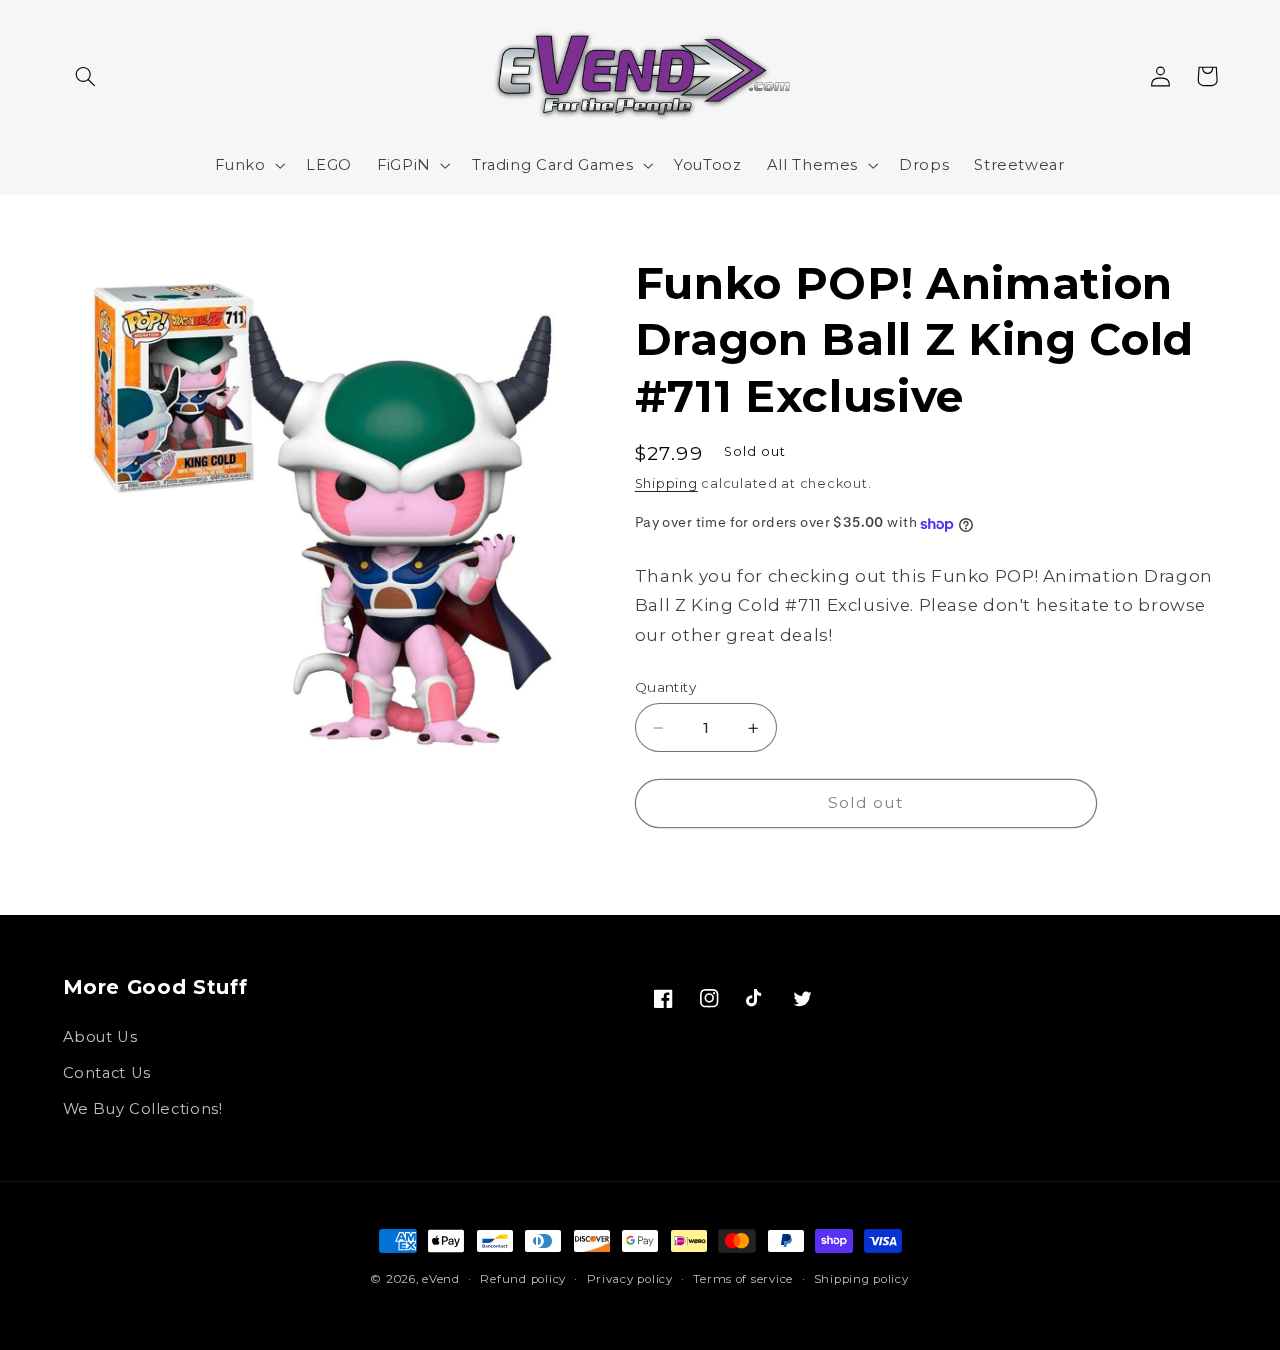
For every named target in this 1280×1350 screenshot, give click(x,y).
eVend (441, 1279)
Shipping (666, 484)
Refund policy (523, 1279)
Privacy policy (630, 1279)
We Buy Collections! (143, 1109)
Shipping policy (861, 1279)
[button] (86, 76)
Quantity (665, 687)
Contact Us (107, 1073)
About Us (100, 1037)
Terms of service (743, 1279)
